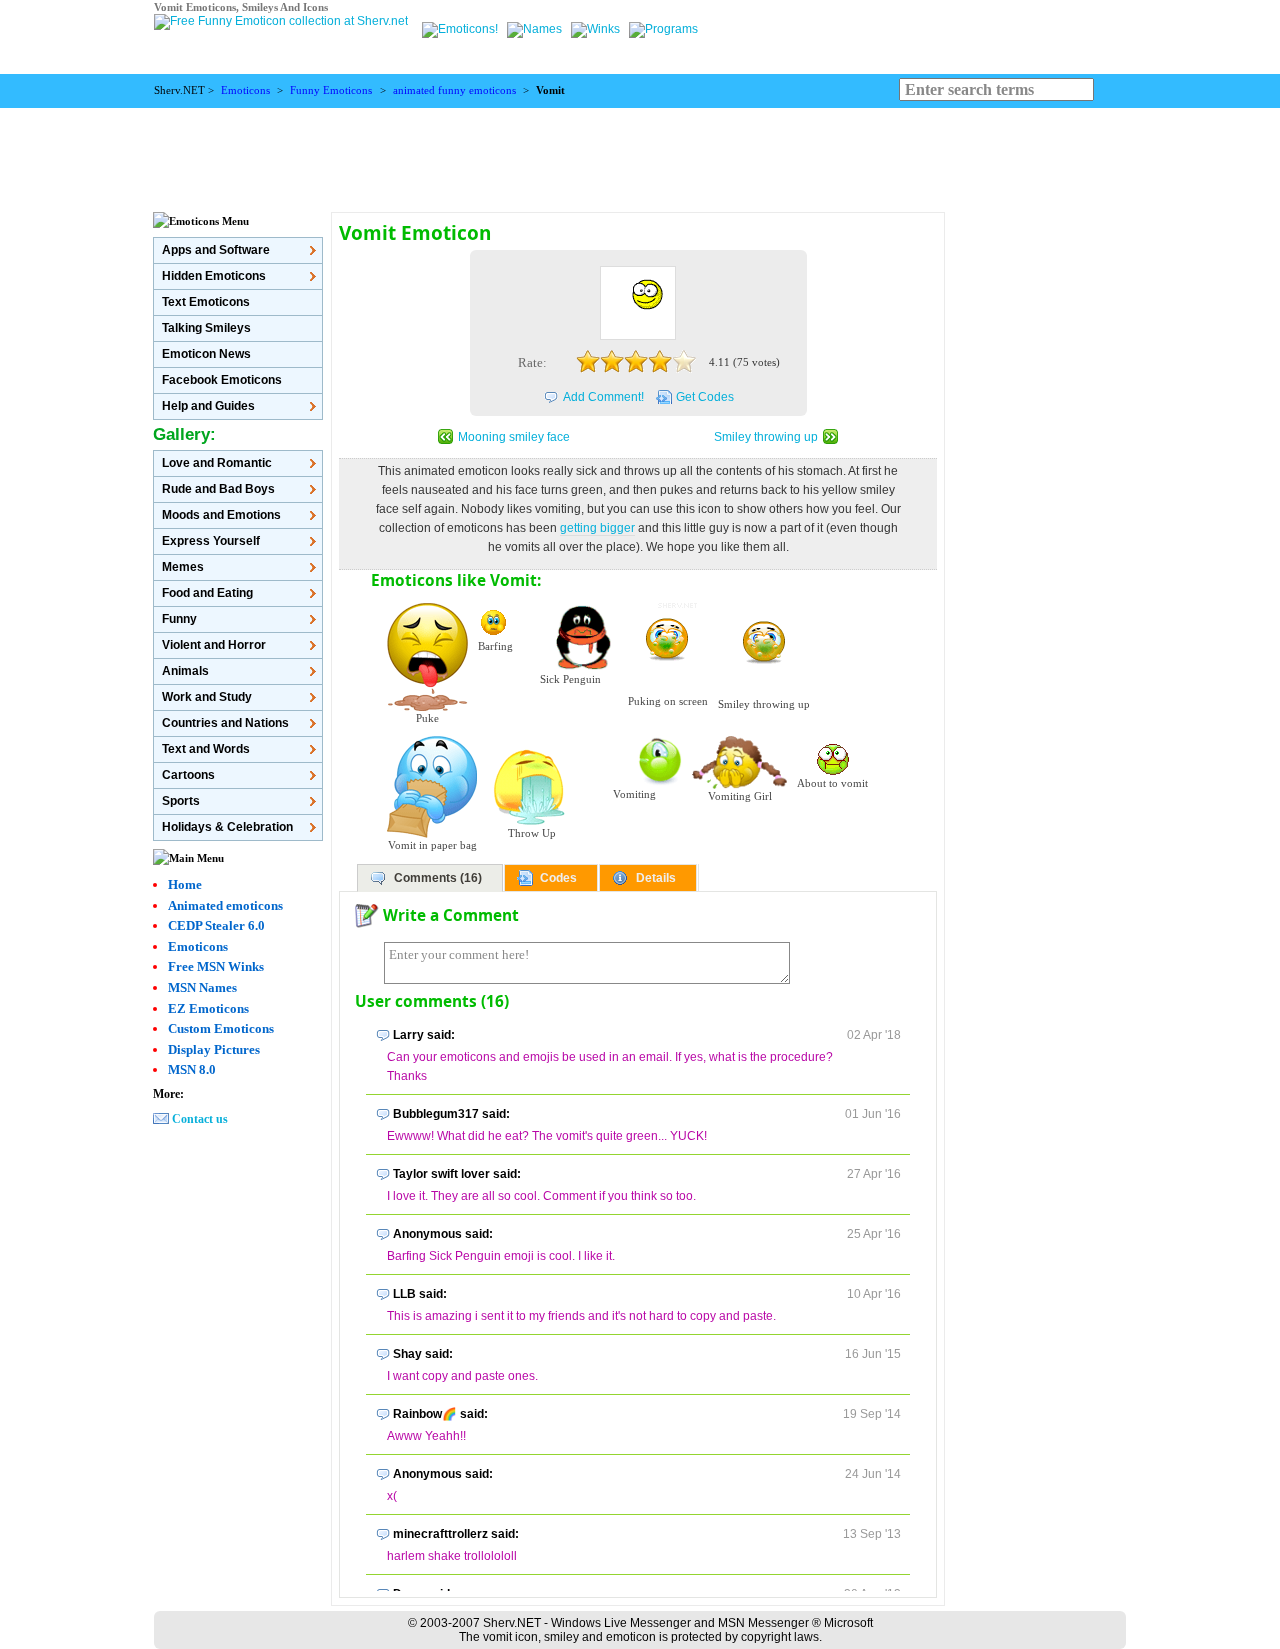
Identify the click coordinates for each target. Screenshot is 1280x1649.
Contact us (200, 1119)
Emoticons (245, 90)
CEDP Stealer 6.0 (216, 925)
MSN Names (202, 987)
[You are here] (461, 29)
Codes (558, 878)
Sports (181, 801)
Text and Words (206, 749)
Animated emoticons (225, 905)
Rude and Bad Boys (218, 489)
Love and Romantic (217, 463)
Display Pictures (214, 1049)
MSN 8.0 (192, 1069)
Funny (179, 619)
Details (656, 878)
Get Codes (705, 397)
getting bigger (597, 528)
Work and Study (207, 697)
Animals (185, 671)
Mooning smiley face (514, 437)
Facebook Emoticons (222, 380)
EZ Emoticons (208, 1008)
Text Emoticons (206, 302)
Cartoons (188, 775)
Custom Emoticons (221, 1028)
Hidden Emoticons (214, 276)
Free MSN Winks (216, 966)
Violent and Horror (214, 645)
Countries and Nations (225, 723)
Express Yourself (211, 541)
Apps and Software (216, 250)
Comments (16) (438, 878)
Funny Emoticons (331, 90)
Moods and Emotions (221, 515)
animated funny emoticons (454, 90)
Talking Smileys (206, 328)
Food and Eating (207, 593)
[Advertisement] (640, 153)
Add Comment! (603, 397)
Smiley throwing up (766, 437)
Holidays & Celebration (227, 827)
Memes (183, 567)
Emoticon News (206, 354)
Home (185, 884)
